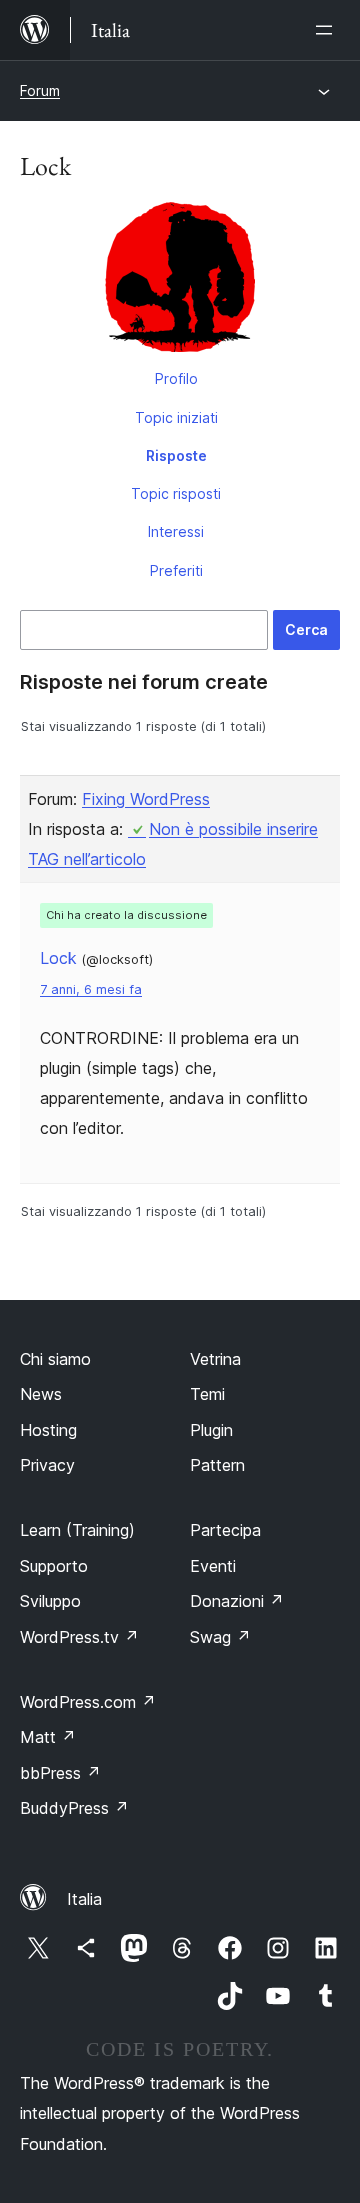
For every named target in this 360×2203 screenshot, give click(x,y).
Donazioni (237, 1601)
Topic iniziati (176, 417)
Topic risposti (176, 493)
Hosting (48, 1430)
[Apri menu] (328, 30)
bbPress (60, 1773)
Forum (40, 90)
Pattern (217, 1465)
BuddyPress (74, 1808)
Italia (84, 1899)
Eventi (213, 1566)
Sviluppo (50, 1601)
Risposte (176, 455)
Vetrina (215, 1359)
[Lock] (180, 281)
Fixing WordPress (146, 799)
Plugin (211, 1430)
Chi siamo (55, 1359)
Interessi (176, 531)
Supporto (54, 1566)
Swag (220, 1637)
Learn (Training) (77, 1530)
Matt (48, 1737)
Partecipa (225, 1530)
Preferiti (176, 570)
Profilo (176, 378)
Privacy (47, 1465)
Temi (207, 1394)
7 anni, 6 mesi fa (91, 989)
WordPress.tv (79, 1637)
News (41, 1394)
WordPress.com (88, 1702)
